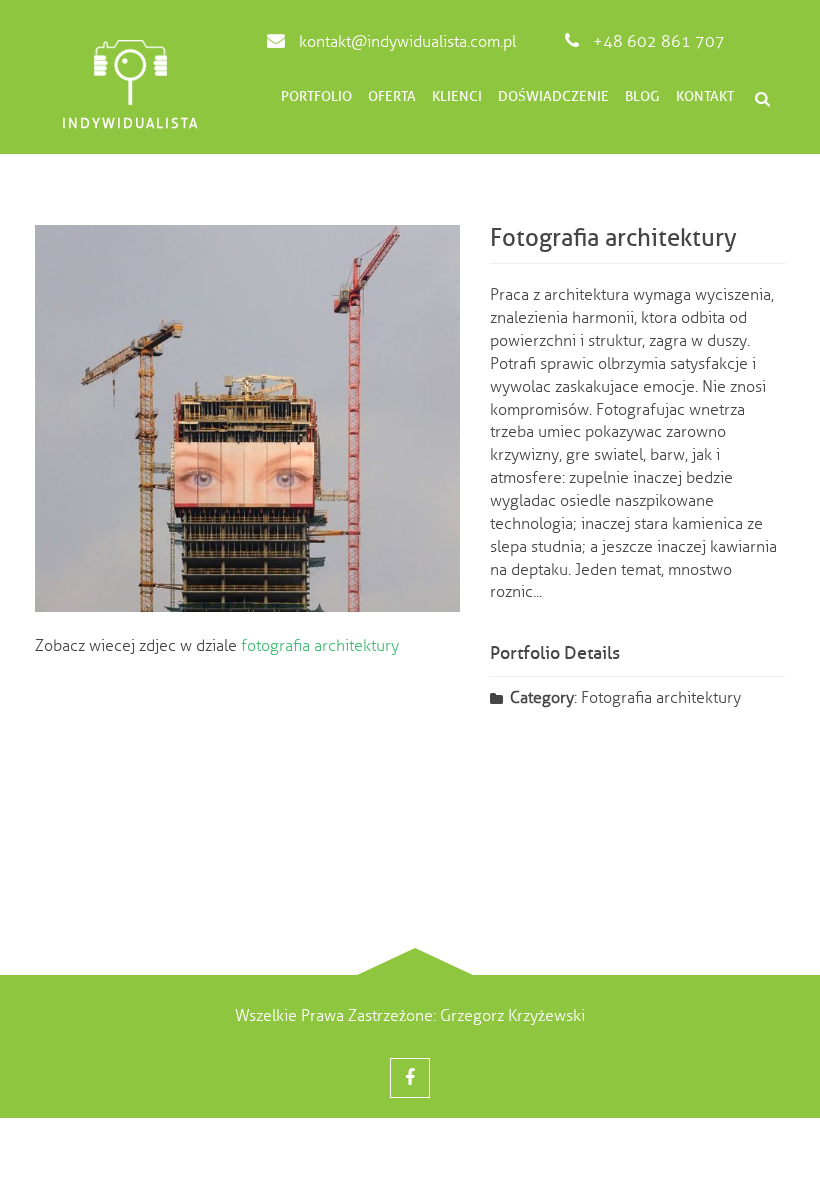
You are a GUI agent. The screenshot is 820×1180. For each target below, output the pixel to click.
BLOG (642, 96)
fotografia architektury (320, 646)
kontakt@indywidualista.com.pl (405, 42)
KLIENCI (457, 96)
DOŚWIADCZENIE (553, 96)
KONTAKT (705, 96)
